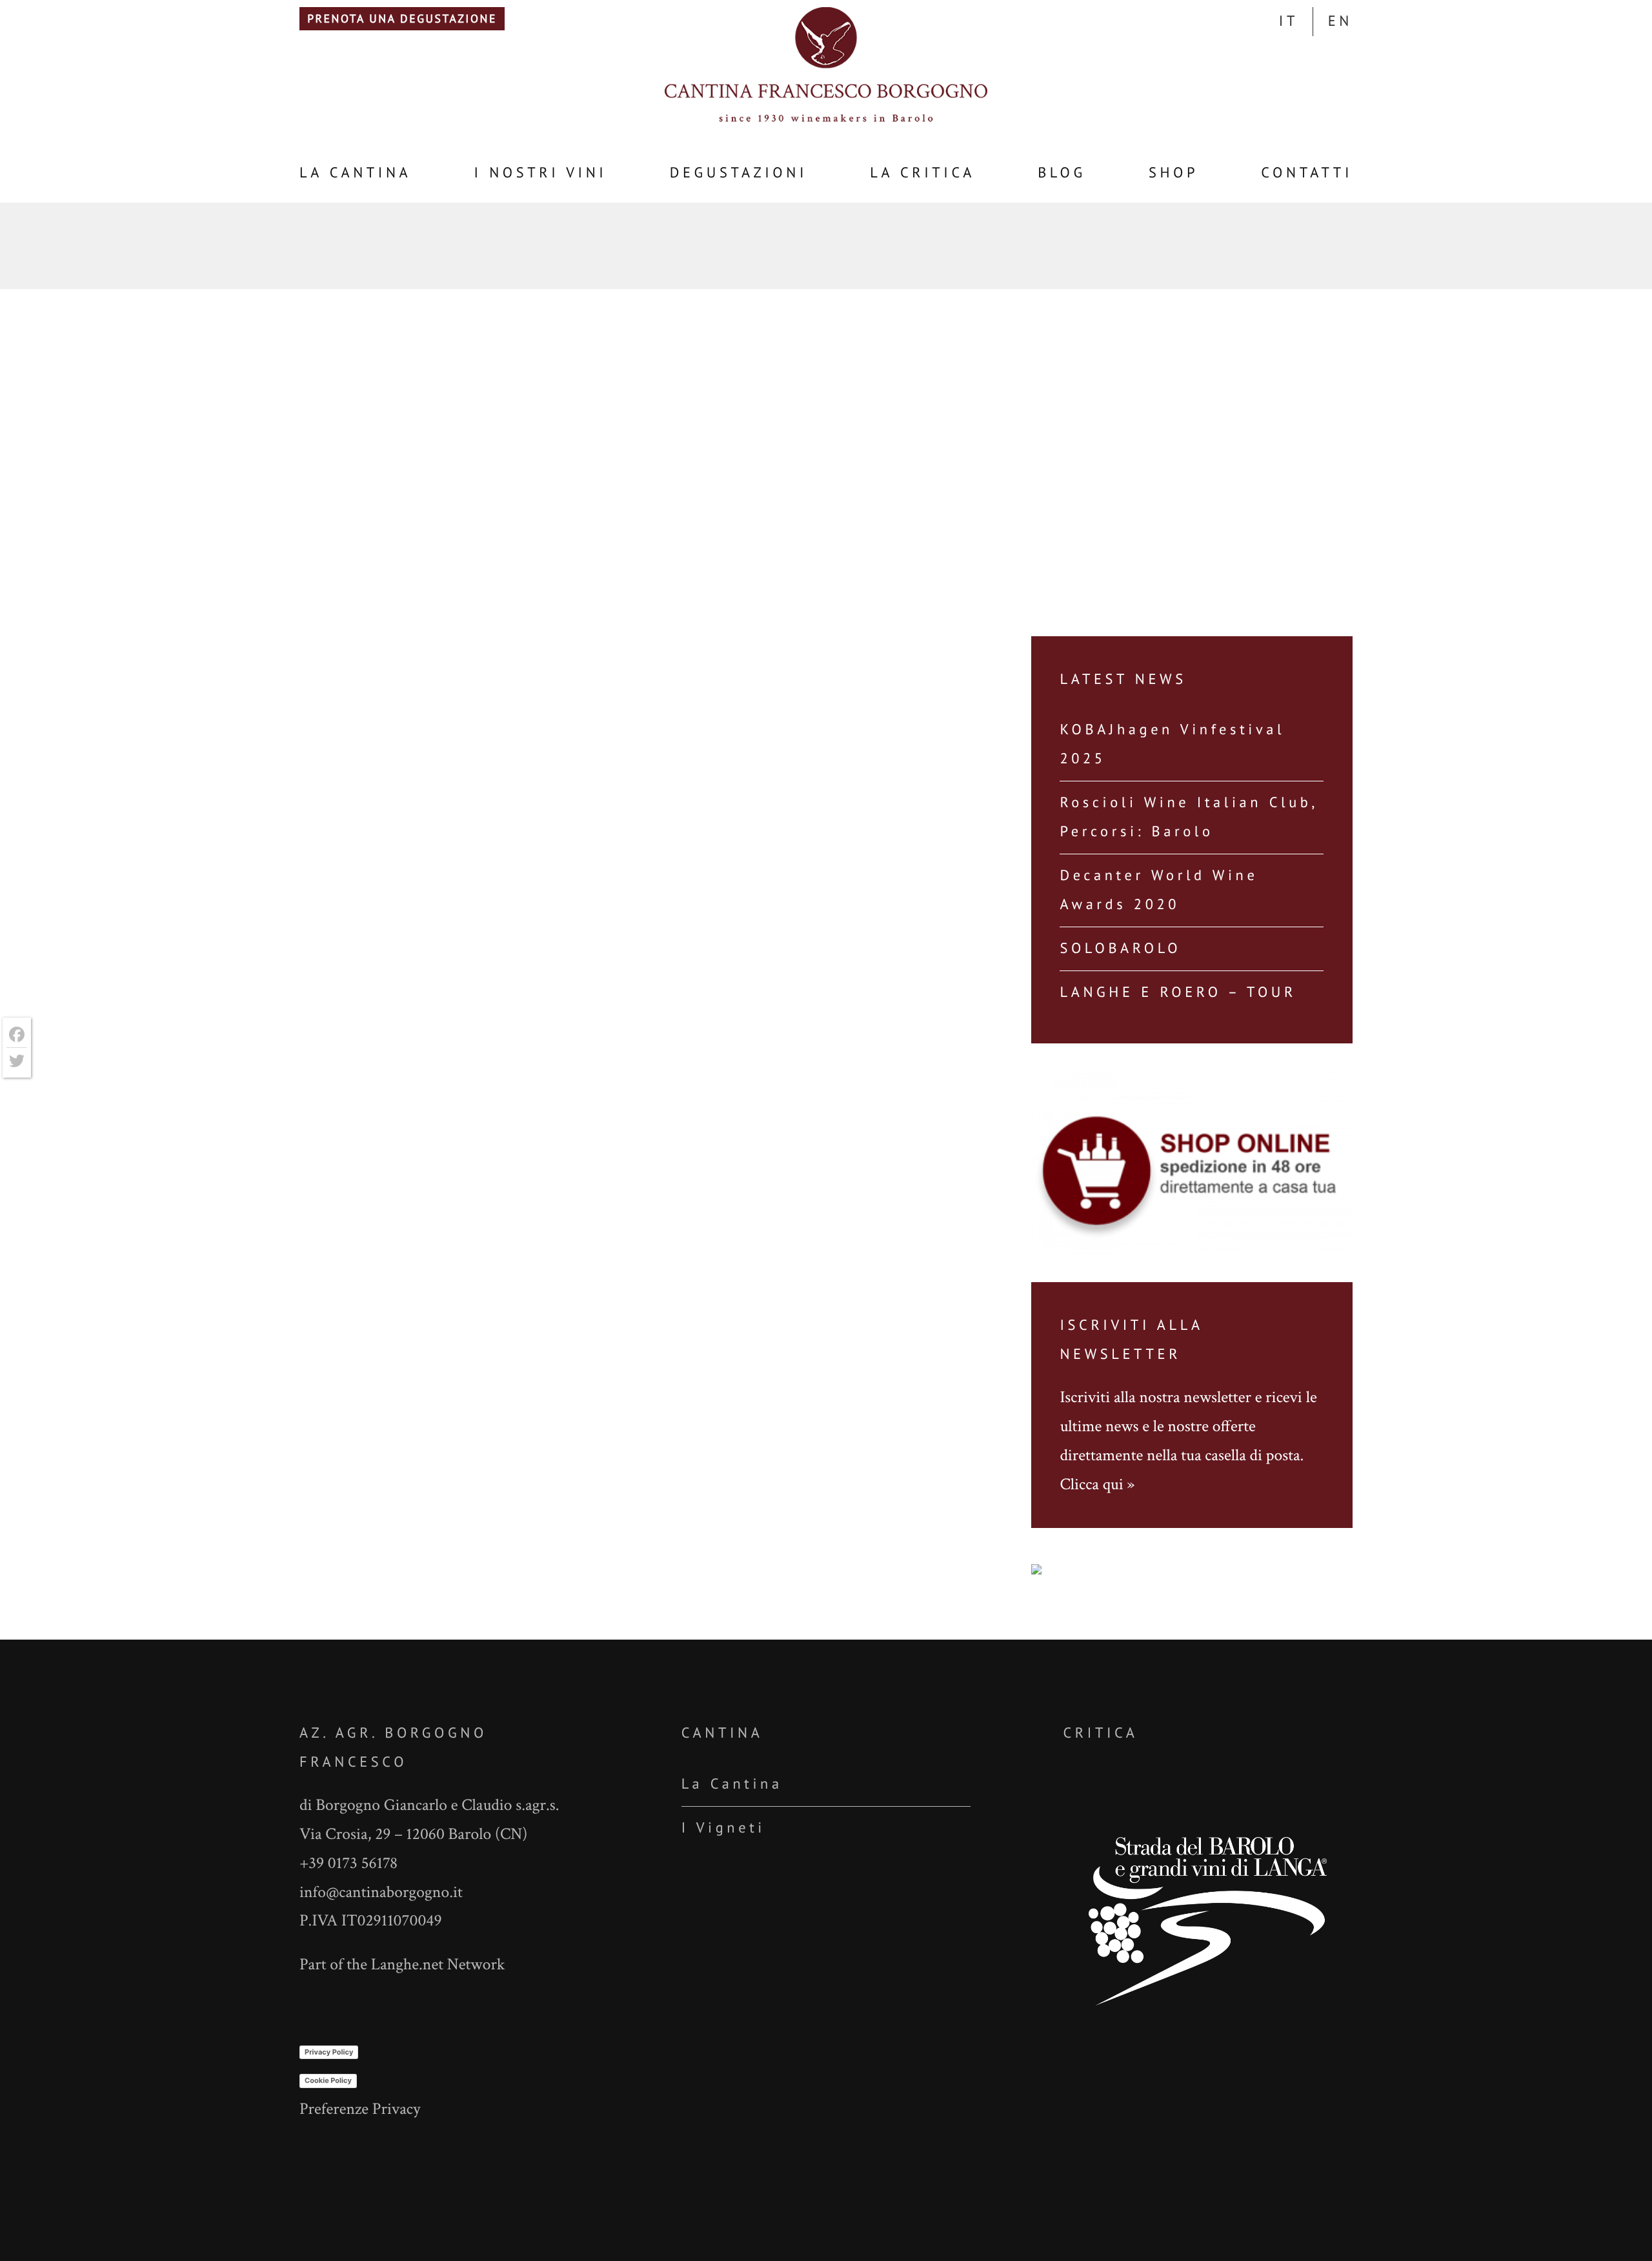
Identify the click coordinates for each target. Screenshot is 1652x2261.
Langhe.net (407, 1965)
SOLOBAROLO (1120, 948)
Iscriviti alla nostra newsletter (1155, 1397)
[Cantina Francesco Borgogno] (826, 120)
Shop (1174, 173)
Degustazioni (739, 173)
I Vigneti (723, 1828)
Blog (1062, 173)
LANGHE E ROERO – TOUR (1178, 992)
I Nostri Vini (541, 173)
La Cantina (355, 173)
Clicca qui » (1097, 1484)
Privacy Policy (329, 2052)
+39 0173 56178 (348, 1863)
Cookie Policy (328, 2080)
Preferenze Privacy (360, 2109)
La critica (922, 173)
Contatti (1307, 173)
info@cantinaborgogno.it (381, 1892)
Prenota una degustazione (402, 18)
